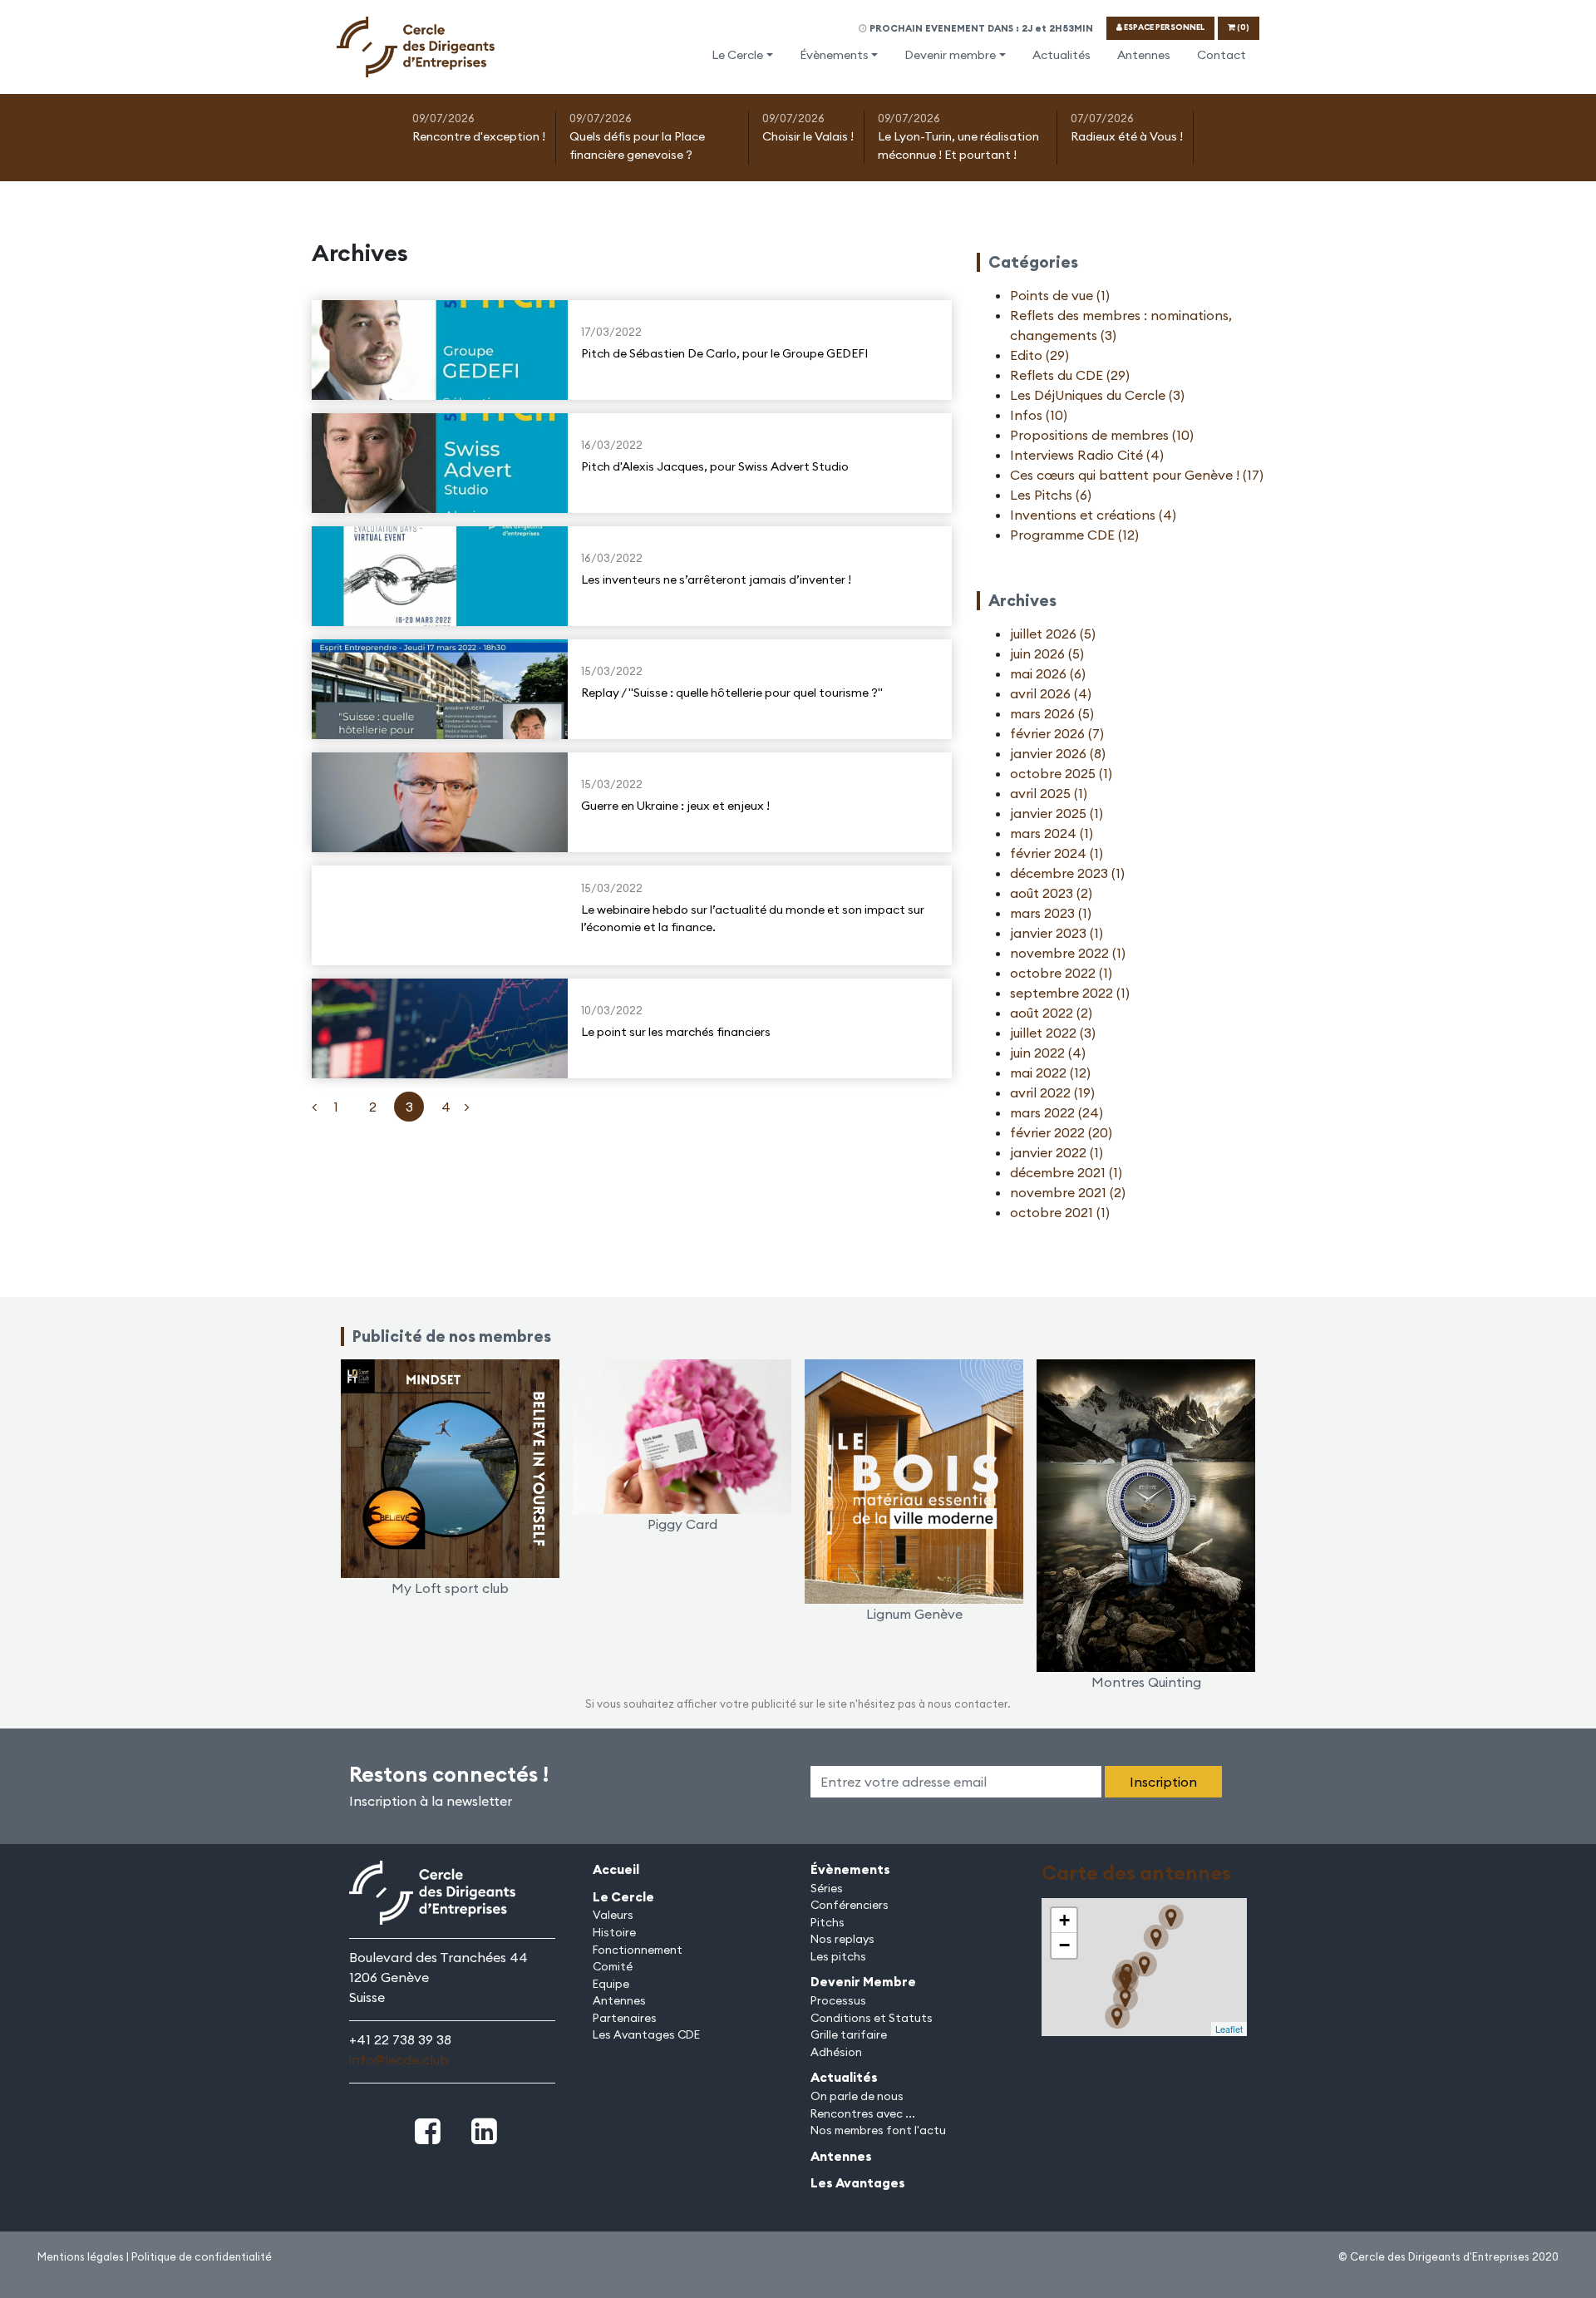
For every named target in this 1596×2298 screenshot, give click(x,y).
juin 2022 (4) (1048, 1053)
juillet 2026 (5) (1053, 634)
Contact (1222, 55)
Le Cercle (737, 55)
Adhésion (836, 2052)
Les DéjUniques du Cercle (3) (1097, 395)
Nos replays (842, 1939)
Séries (827, 1888)
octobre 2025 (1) (1061, 773)
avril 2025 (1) (1049, 793)
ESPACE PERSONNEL (1163, 27)
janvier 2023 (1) (1057, 933)
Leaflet (1229, 2029)
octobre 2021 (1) (1060, 1212)
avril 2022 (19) (1052, 1092)
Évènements (834, 55)
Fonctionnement (638, 1950)
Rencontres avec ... (863, 2113)
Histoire (614, 1932)
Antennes (1144, 55)
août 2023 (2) (1051, 893)
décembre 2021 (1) (1066, 1172)
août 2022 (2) (1051, 1013)
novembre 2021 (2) (1068, 1192)
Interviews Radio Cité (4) (1087, 455)
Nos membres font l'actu (878, 2130)
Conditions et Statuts (872, 2018)
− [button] (1064, 1945)
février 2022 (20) (1061, 1132)
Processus (838, 2000)
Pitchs (828, 1922)
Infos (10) (1039, 415)
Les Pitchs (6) (1051, 495)
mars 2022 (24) (1057, 1112)
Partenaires (625, 2018)
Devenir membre (950, 55)
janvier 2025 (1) (1057, 813)
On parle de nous (857, 2096)
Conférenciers (850, 1905)
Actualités (1062, 55)
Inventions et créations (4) (1093, 515)
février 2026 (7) (1057, 733)
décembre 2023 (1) (1067, 873)
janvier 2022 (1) (1057, 1152)
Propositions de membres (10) (1102, 435)
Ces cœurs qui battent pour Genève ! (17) (1137, 475)
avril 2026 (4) (1051, 693)
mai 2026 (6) (1048, 673)
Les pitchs (838, 1956)
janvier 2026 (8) (1058, 753)
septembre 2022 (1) (1070, 993)
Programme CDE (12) (1074, 535)
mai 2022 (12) (1050, 1073)
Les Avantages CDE (646, 2034)
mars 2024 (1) (1052, 833)
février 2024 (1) (1057, 853)
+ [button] (1064, 1920)
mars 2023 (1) (1051, 913)
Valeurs (613, 1915)
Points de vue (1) (1060, 295)
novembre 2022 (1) (1068, 953)
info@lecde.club (399, 2059)
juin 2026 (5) (1047, 653)
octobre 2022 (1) (1061, 973)
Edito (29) (1039, 355)
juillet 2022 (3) (1053, 1033)
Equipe (611, 1984)
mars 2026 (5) (1052, 713)
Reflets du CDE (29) (1070, 375)
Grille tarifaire (849, 2034)
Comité (613, 1966)
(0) (1242, 27)
